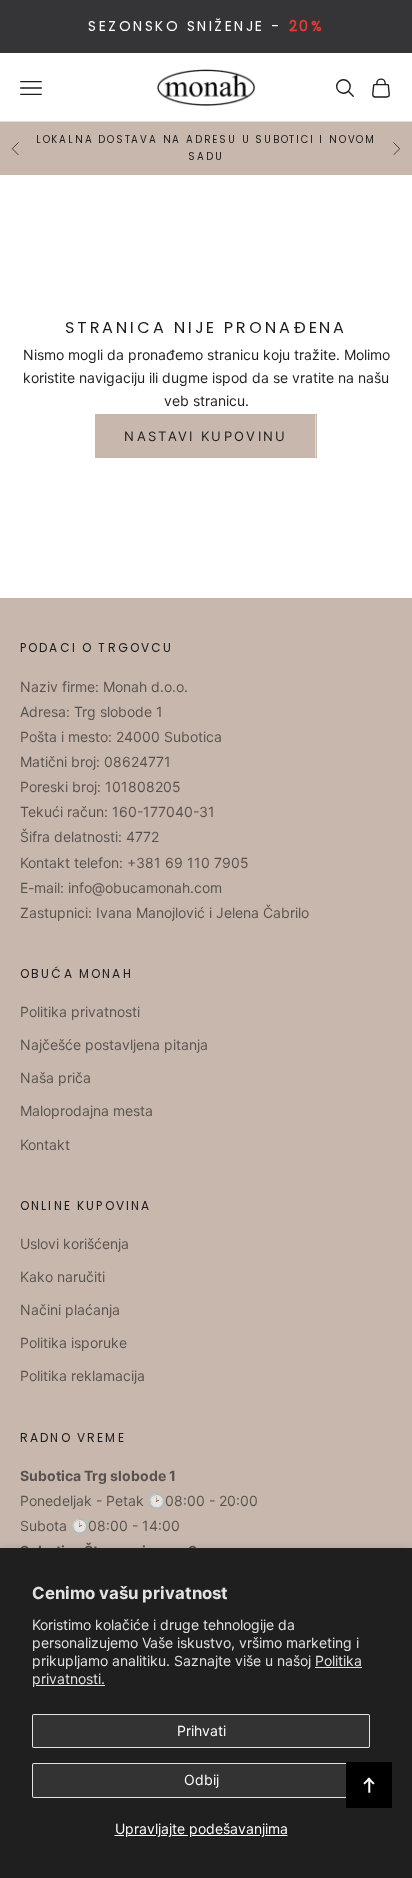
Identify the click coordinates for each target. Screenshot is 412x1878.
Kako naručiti (62, 1276)
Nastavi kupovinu (205, 436)
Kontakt (45, 1144)
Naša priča (55, 1077)
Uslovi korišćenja (74, 1243)
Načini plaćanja (70, 1309)
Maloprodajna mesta (86, 1110)
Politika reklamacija (82, 1375)
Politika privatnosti (80, 1011)
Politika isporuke (73, 1342)
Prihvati (201, 1730)
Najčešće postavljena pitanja (114, 1044)
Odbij (201, 1779)
